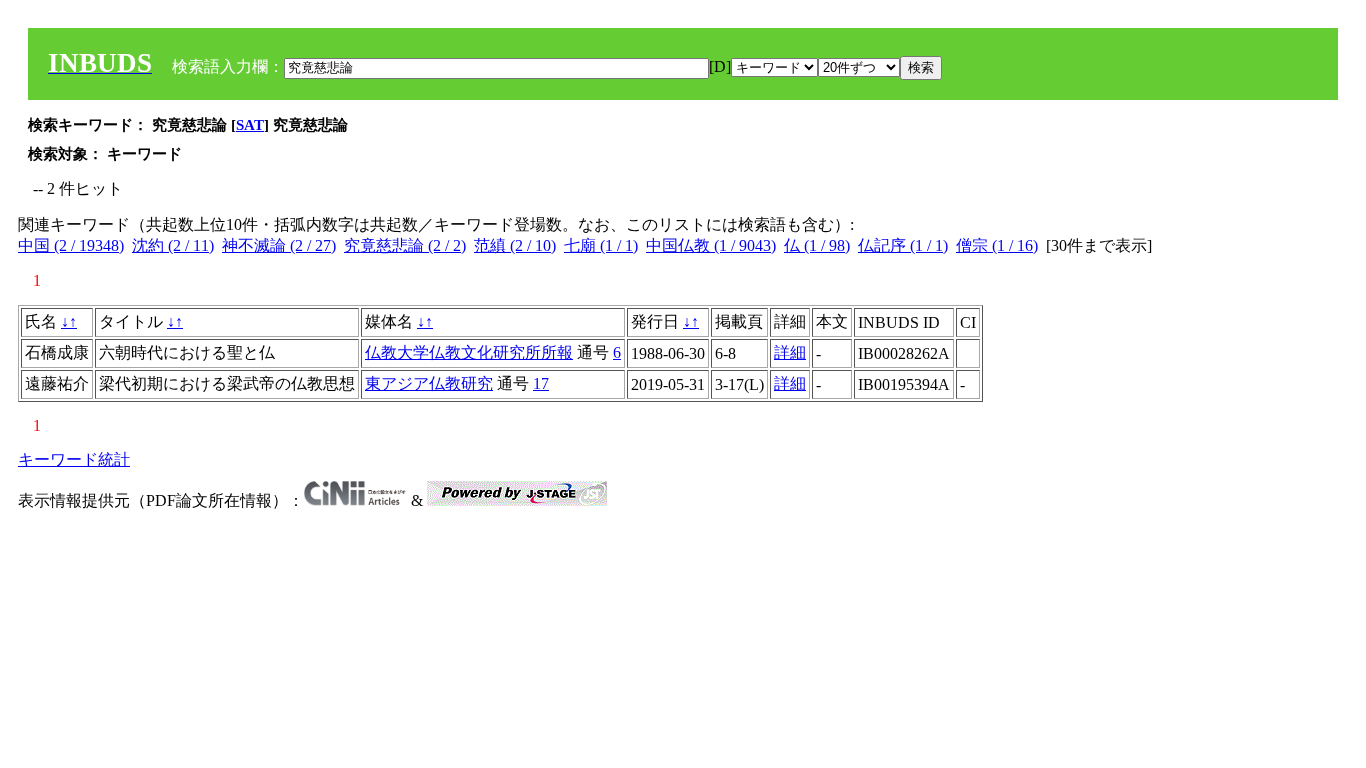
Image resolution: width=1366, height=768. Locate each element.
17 (541, 383)
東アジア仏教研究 (429, 383)
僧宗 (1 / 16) (997, 245)
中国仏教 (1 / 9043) (711, 245)
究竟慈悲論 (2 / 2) (405, 245)
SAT (250, 125)
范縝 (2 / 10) (515, 245)
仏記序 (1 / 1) (903, 245)
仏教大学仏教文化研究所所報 (469, 352)
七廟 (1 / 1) (601, 245)
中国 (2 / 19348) (71, 245)
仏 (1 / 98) (817, 245)
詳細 (790, 352)
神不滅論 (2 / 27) (279, 245)
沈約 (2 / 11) (173, 245)
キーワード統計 (74, 459)
